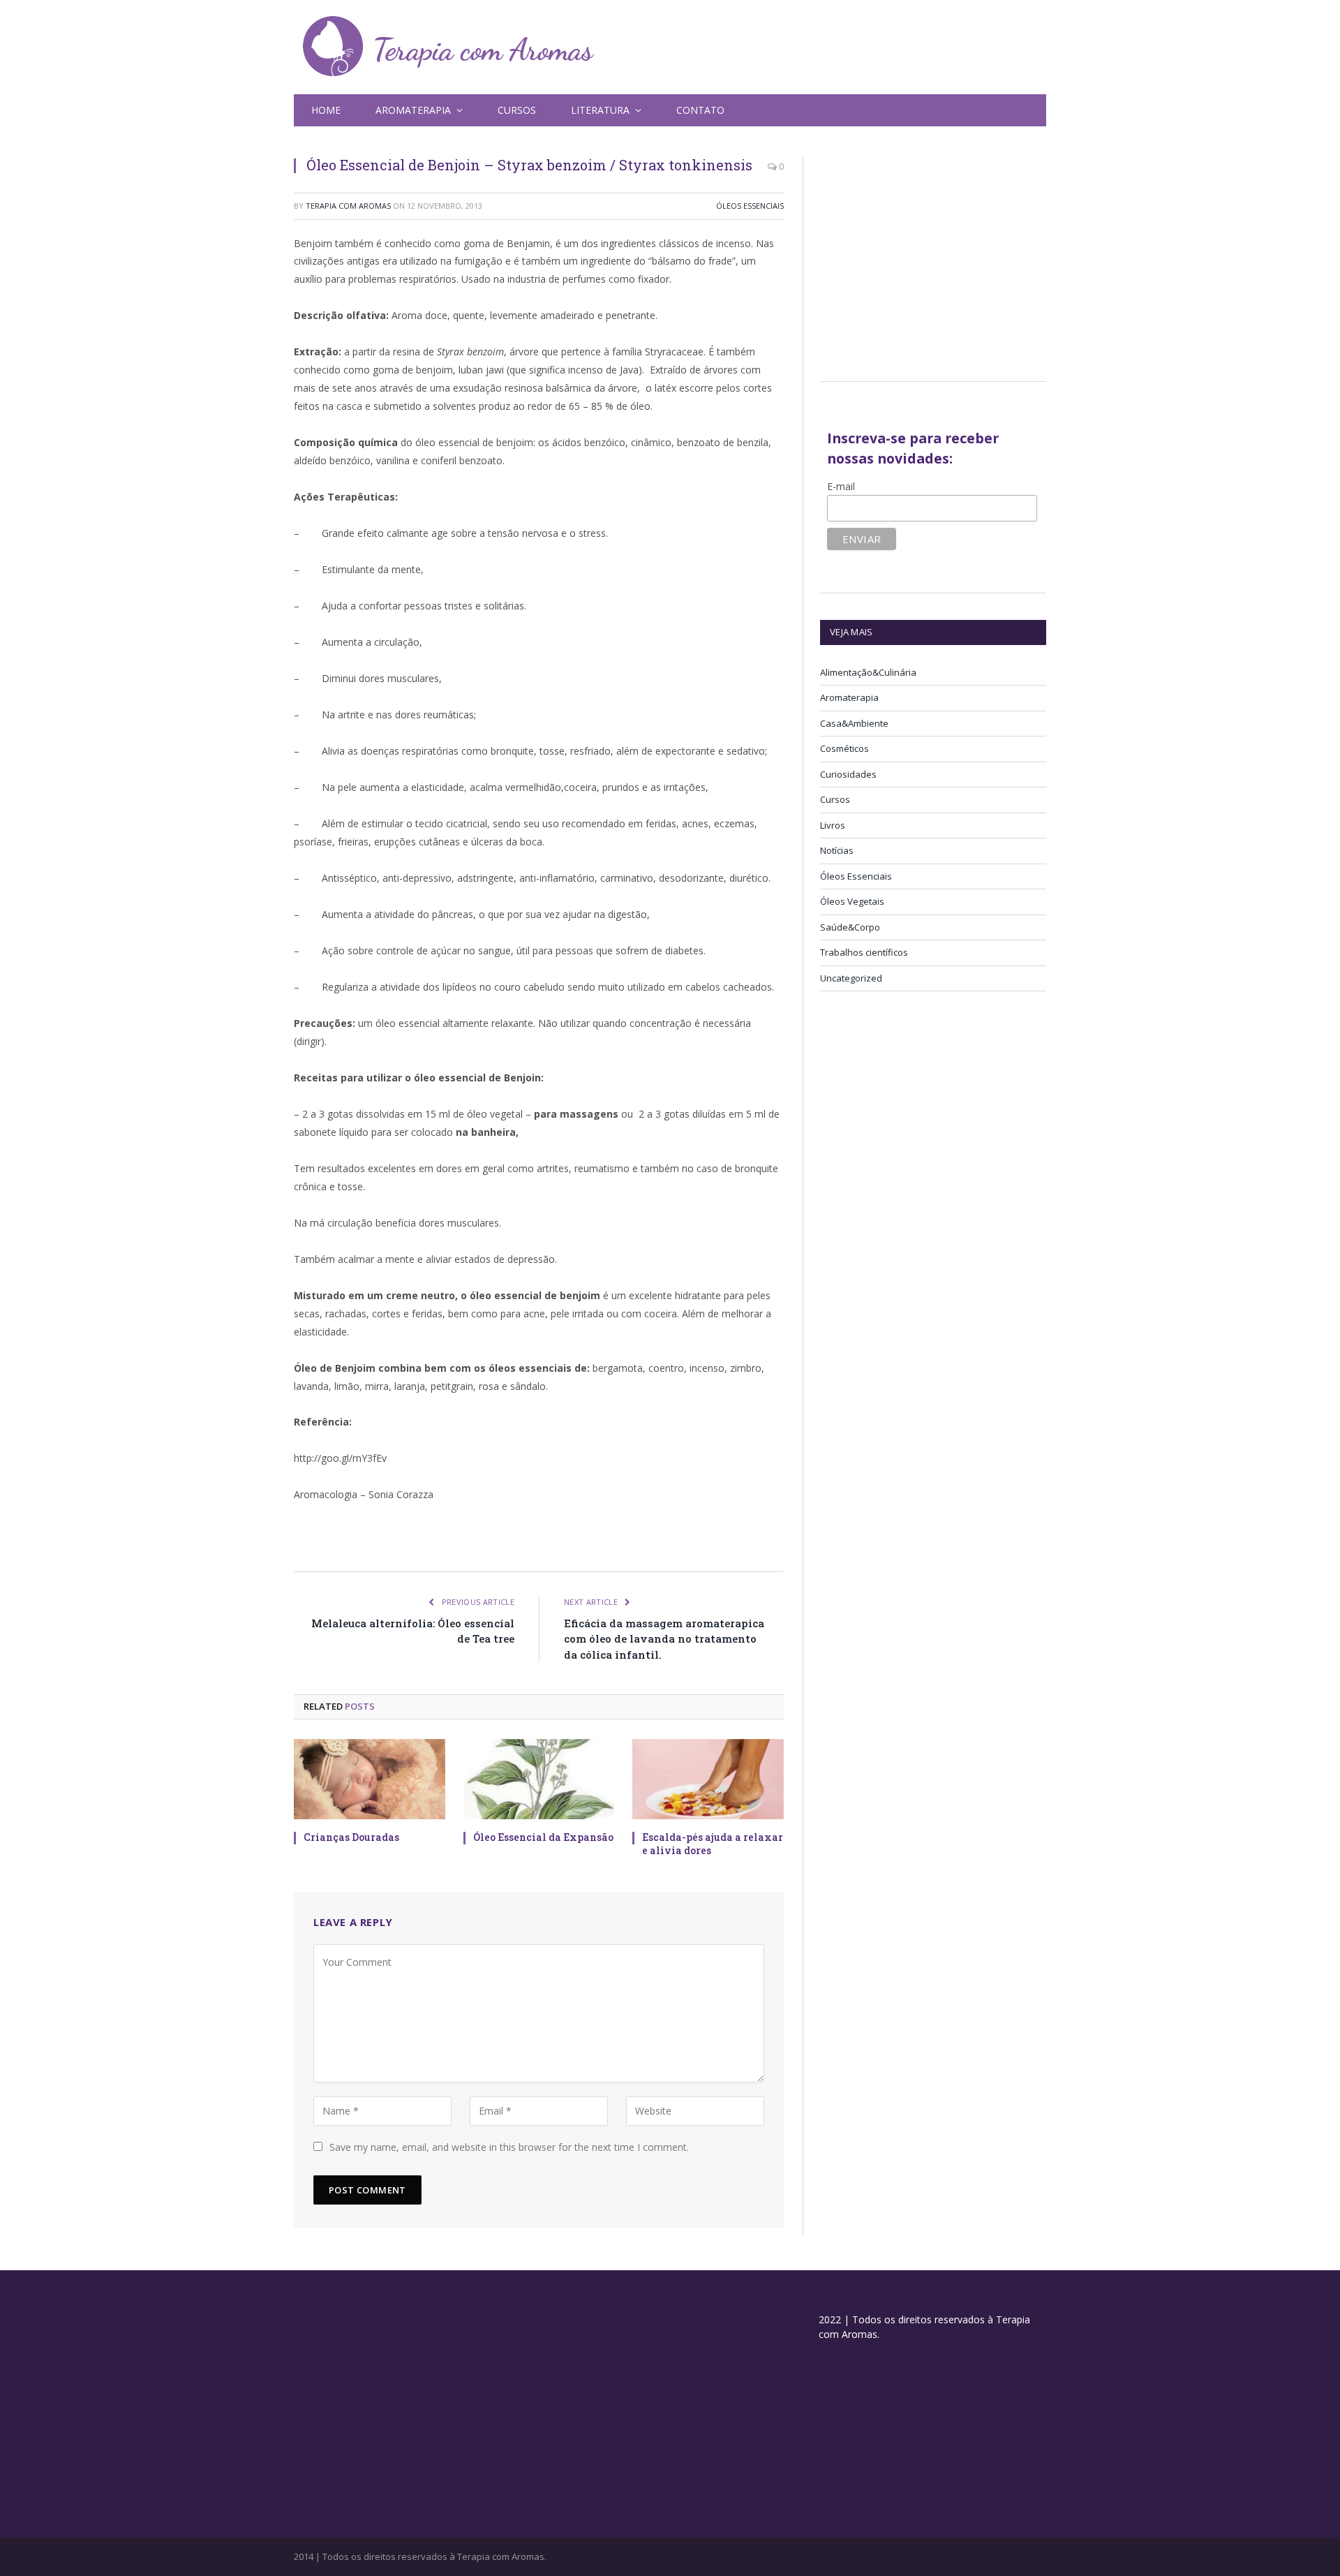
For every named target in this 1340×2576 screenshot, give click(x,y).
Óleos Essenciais (750, 206)
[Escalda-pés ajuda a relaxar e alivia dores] (708, 1779)
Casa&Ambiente (854, 723)
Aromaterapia (849, 697)
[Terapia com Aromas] (449, 47)
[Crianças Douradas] (370, 1779)
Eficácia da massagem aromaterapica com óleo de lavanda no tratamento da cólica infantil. (664, 1639)
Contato (700, 110)
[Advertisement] (937, 253)
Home (326, 110)
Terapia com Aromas (348, 206)
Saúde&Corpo (850, 927)
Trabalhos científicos (864, 952)
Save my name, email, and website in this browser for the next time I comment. (509, 2147)
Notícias (837, 850)
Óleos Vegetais (852, 901)
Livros (833, 825)
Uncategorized (851, 978)
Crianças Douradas (351, 1837)
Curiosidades (848, 774)
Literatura (600, 110)
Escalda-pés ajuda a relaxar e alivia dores (713, 1844)
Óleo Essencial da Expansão (543, 1837)
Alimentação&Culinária (868, 672)
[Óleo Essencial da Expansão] (539, 1779)
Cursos (517, 110)
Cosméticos (844, 748)
